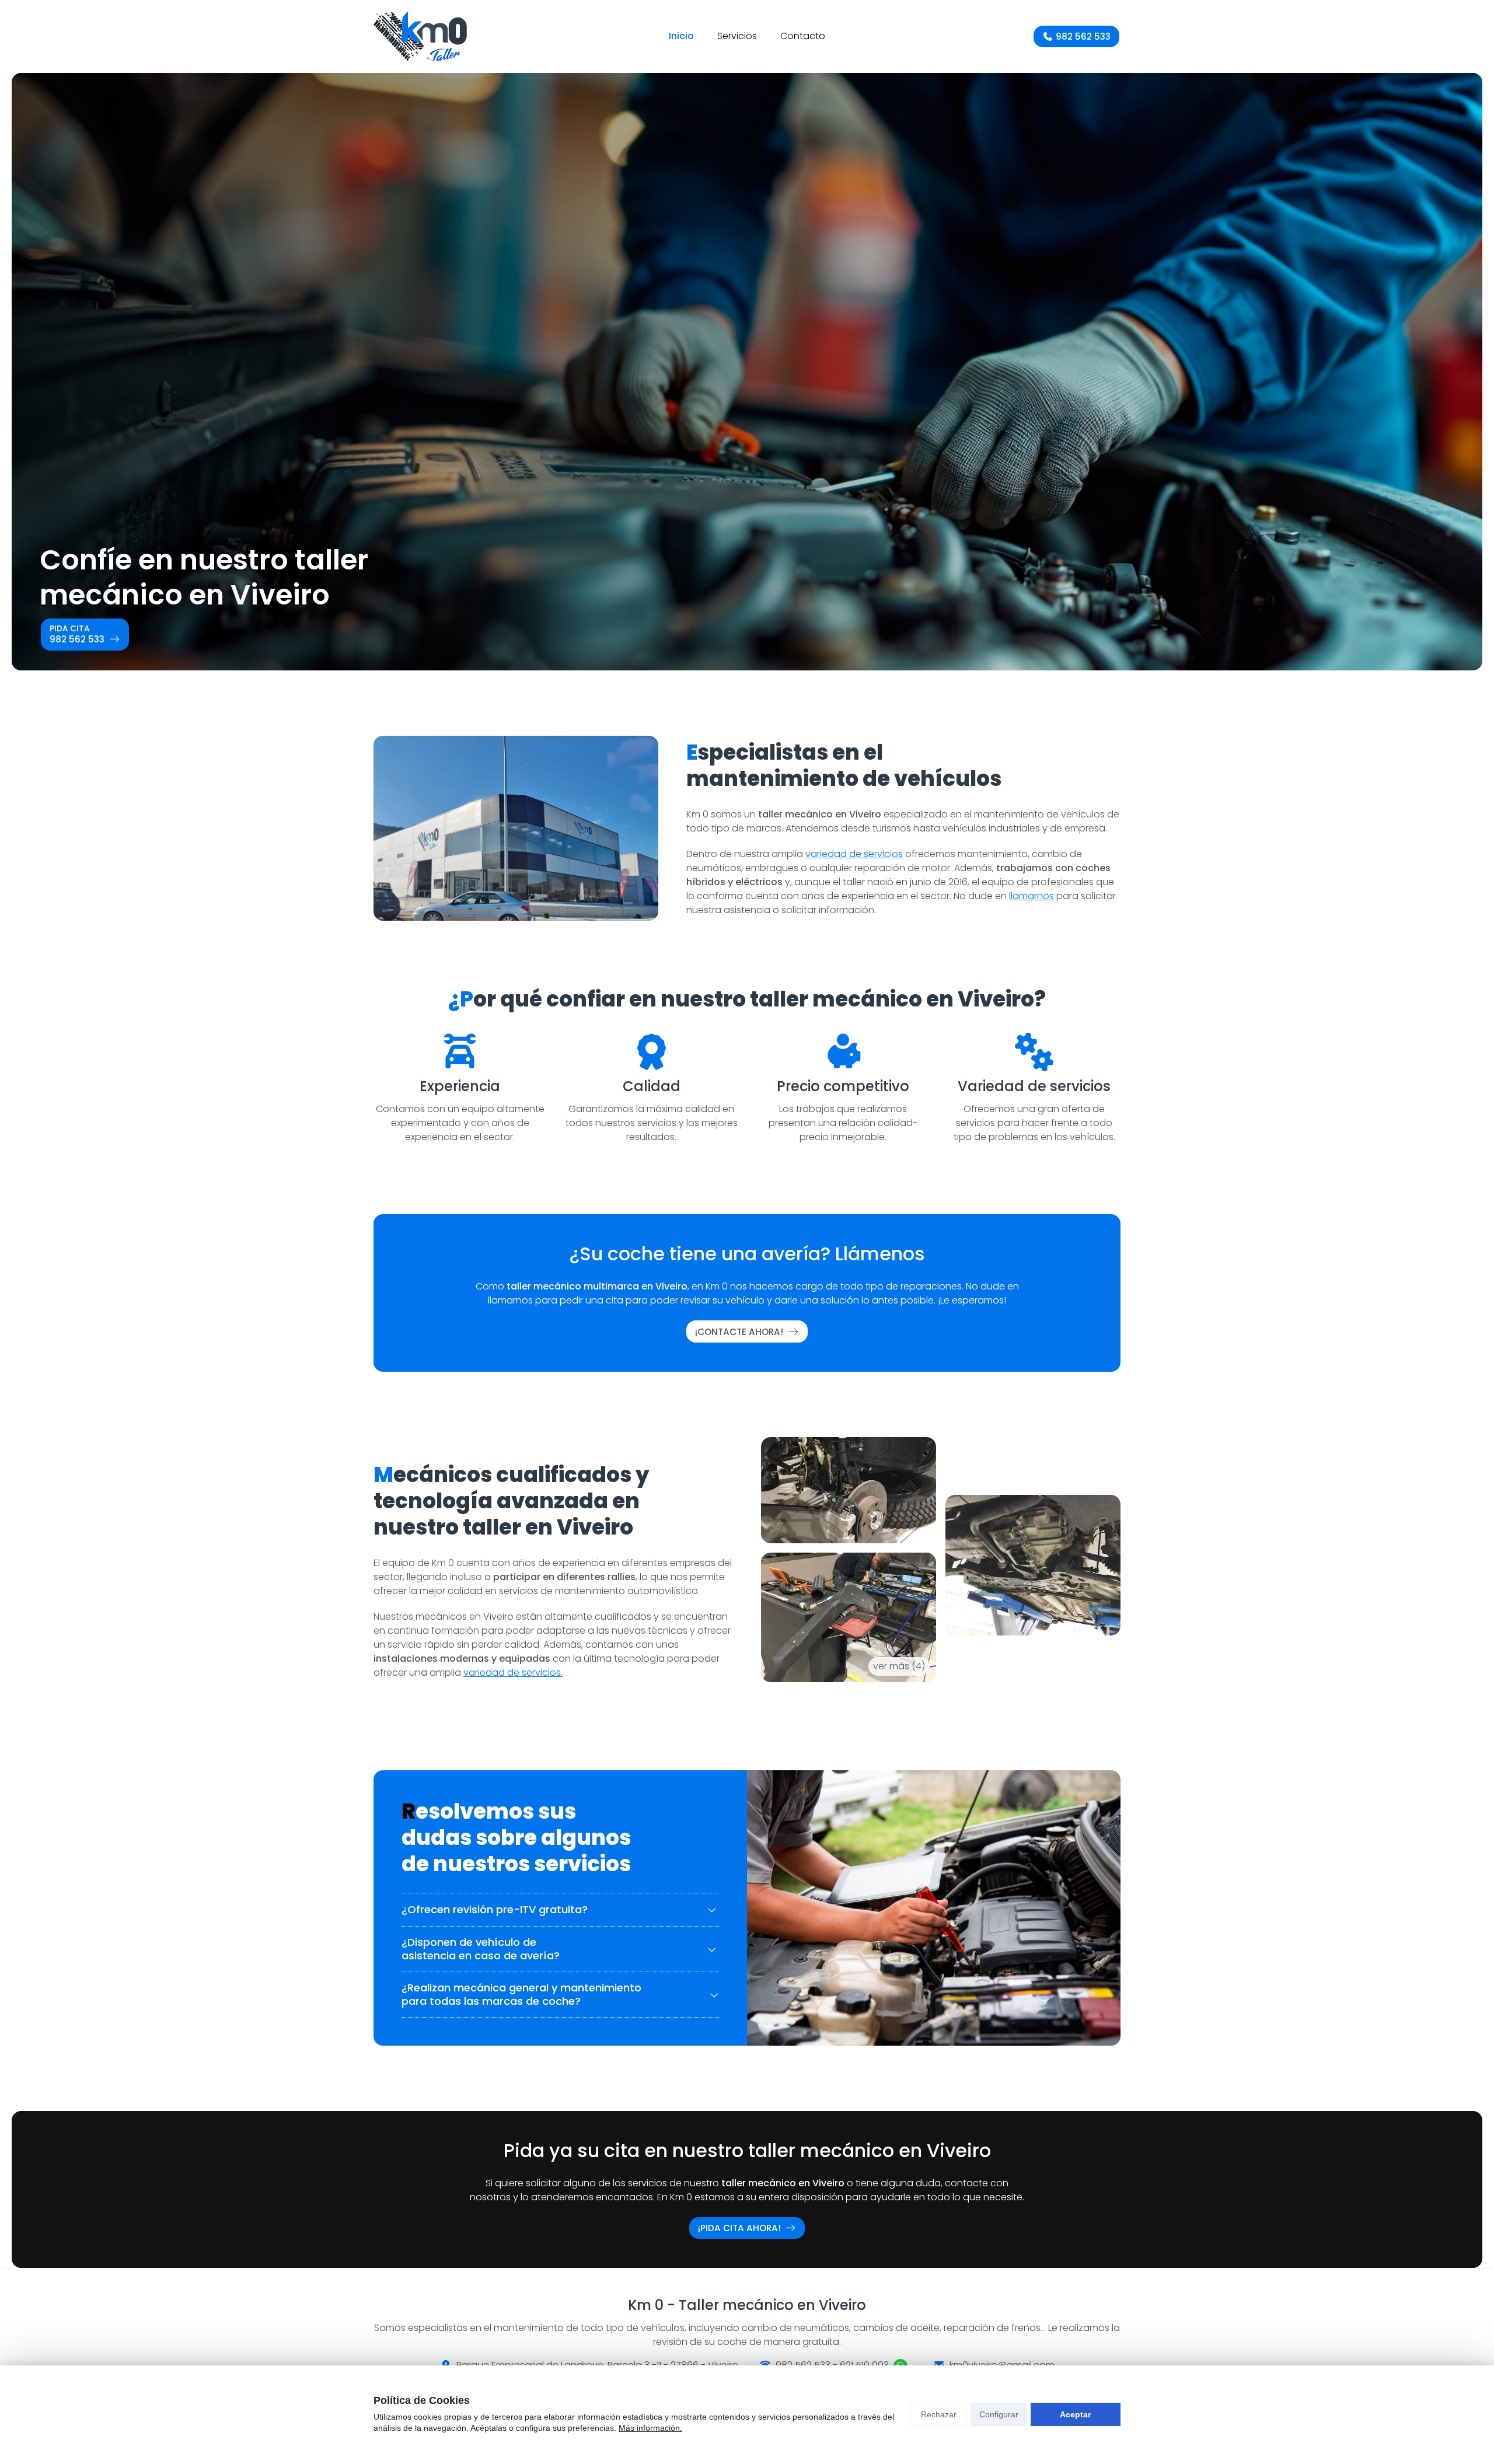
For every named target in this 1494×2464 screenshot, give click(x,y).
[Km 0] (420, 36)
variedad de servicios (854, 854)
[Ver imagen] (1033, 1565)
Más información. (650, 2428)
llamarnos (1032, 896)
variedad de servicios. (513, 1673)
